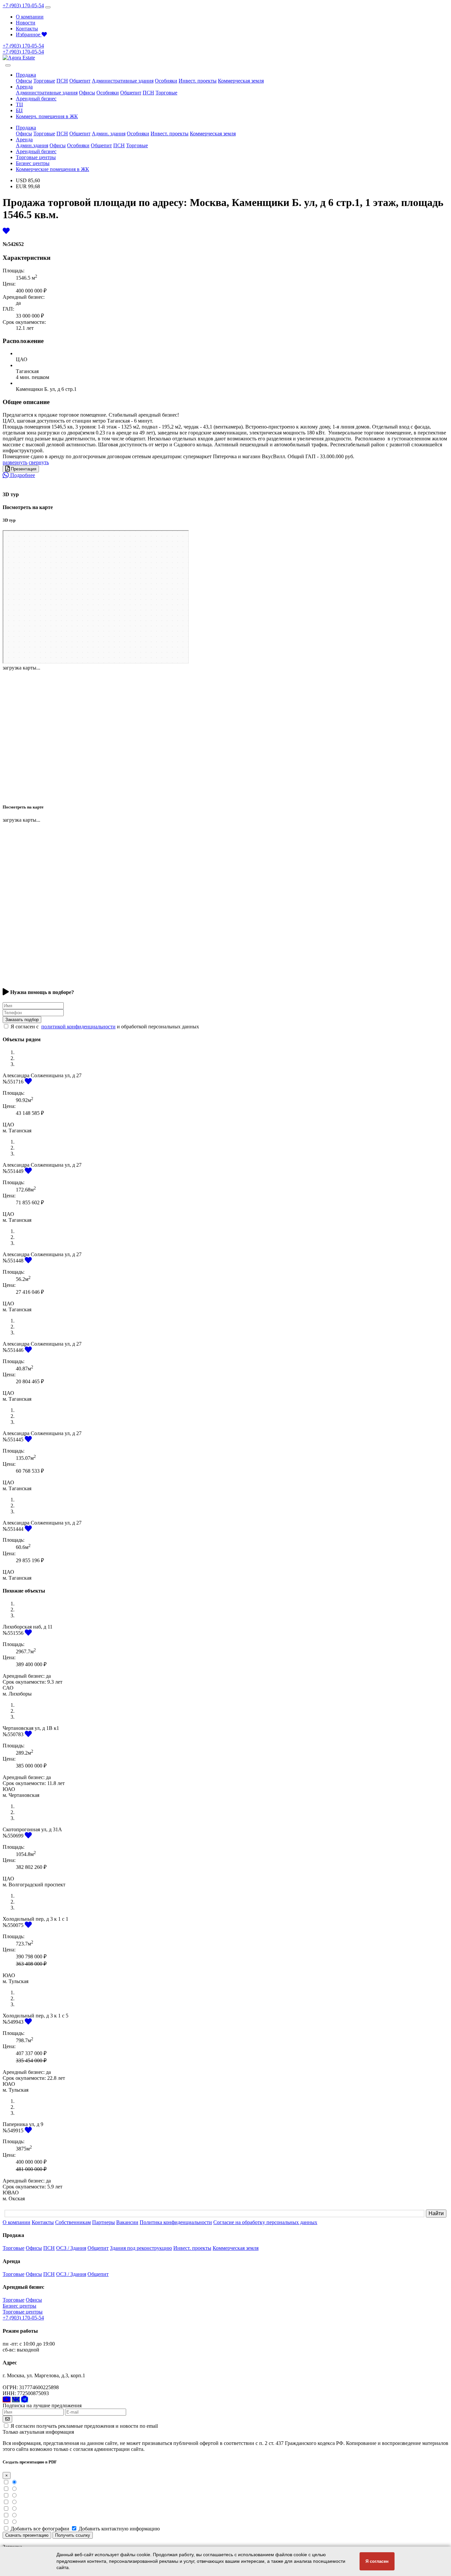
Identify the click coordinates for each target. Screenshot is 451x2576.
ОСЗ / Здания (71, 2248)
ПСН (62, 81)
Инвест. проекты (198, 81)
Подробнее (22, 475)
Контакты (27, 29)
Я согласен (377, 2561)
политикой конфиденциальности (78, 1027)
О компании (30, 17)
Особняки (166, 81)
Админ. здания (109, 134)
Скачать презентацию (27, 2535)
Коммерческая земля (241, 81)
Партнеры (104, 2222)
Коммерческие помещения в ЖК (52, 169)
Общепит (80, 81)
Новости (26, 23)
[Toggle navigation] (48, 7)
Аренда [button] (24, 87)
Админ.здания (32, 145)
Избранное (29, 34)
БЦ (19, 110)
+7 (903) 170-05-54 (23, 5)
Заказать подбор (22, 1020)
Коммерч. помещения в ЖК (47, 116)
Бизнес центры (33, 163)
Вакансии (127, 2222)
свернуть (39, 462)
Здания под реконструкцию (141, 2248)
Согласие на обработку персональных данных (265, 2222)
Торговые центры (36, 157)
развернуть (15, 462)
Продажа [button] (26, 75)
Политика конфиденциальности (176, 2222)
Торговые (44, 81)
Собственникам (73, 2222)
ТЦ (19, 104)
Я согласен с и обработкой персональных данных (105, 1027)
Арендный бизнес (36, 99)
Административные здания (123, 81)
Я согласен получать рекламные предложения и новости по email (84, 2426)
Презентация (23, 469)
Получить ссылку (73, 2535)
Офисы (24, 81)
